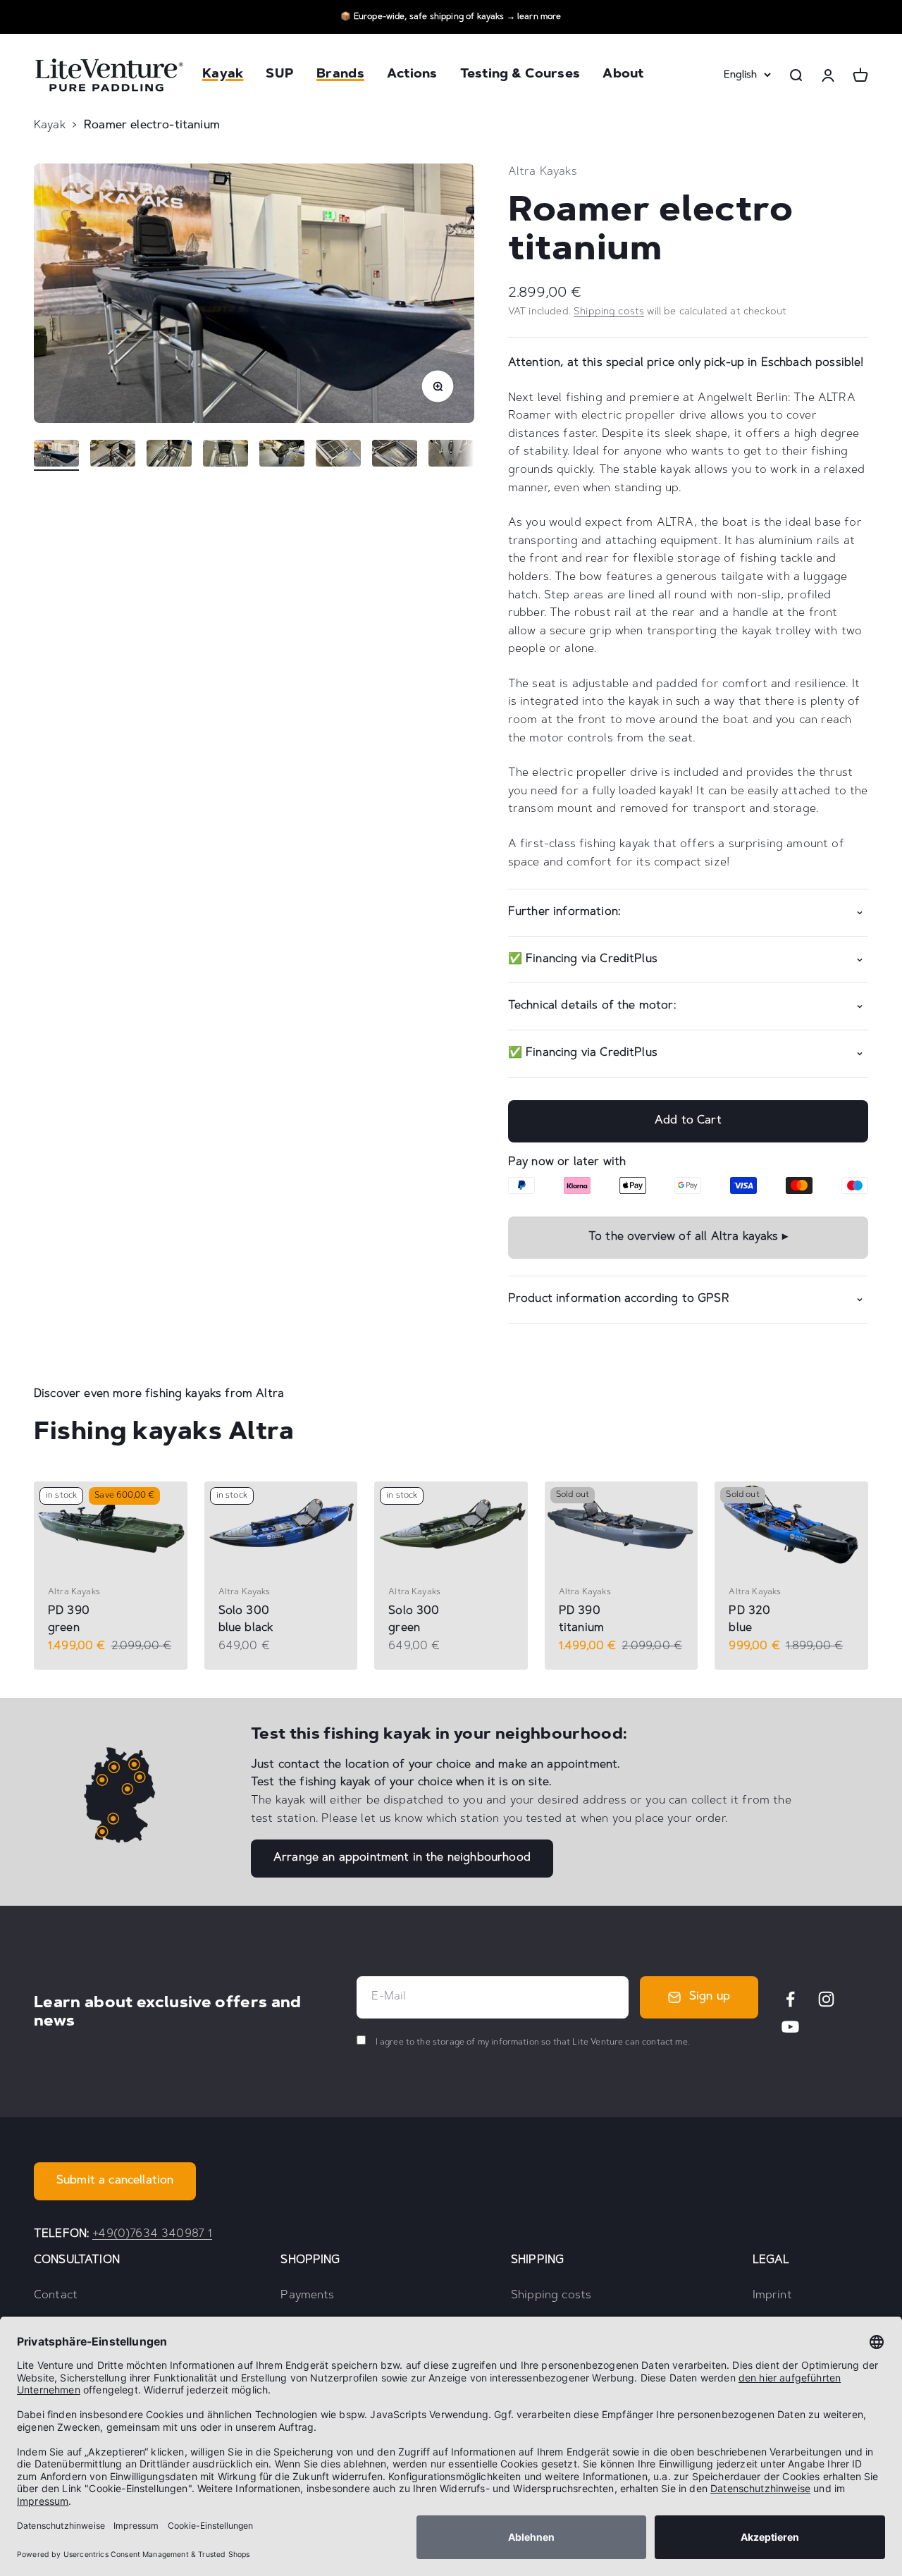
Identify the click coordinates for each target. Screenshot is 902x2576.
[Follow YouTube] (790, 2027)
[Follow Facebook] (790, 1999)
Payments (307, 2295)
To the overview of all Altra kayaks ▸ (688, 1237)
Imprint (772, 2295)
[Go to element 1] (56, 455)
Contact (56, 2295)
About (623, 75)
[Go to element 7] (395, 455)
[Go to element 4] (225, 455)
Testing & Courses (520, 75)
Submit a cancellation (115, 2181)
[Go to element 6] (338, 455)
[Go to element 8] (451, 455)
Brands (340, 75)
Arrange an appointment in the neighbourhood (402, 1858)
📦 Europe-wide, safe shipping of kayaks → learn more (451, 17)
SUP (280, 75)
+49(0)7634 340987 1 (152, 2234)
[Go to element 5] (282, 455)
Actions (412, 75)
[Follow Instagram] (826, 1999)
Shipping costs (609, 312)
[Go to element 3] (169, 455)
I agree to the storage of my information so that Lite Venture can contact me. (531, 2042)
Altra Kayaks (543, 172)
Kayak (223, 75)
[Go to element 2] (113, 455)
